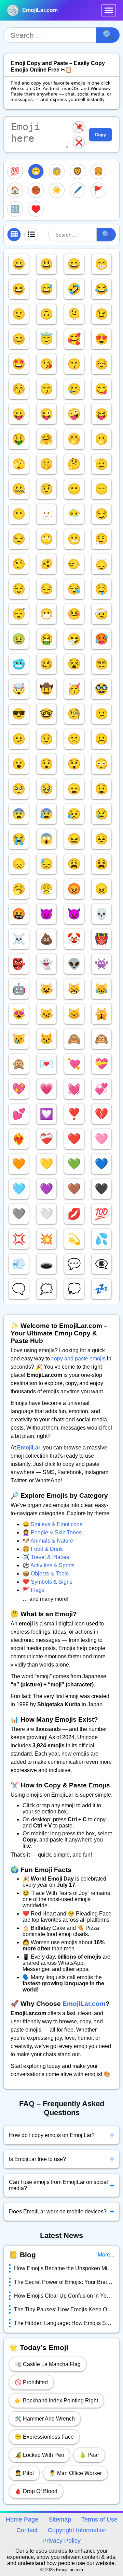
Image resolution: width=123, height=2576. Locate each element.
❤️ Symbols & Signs (47, 1582)
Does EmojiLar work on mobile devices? (61, 2211)
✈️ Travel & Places (46, 1557)
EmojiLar (29, 1448)
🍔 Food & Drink (43, 1549)
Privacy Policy (61, 2541)
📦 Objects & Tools (46, 1574)
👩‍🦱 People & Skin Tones (52, 1532)
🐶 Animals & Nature (48, 1541)
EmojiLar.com (40, 10)
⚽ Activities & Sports (49, 1565)
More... (106, 2255)
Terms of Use (99, 2520)
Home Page (22, 2520)
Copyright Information (77, 2530)
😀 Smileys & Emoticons (52, 1524)
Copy (100, 135)
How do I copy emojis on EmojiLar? (61, 2135)
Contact (27, 2530)
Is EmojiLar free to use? (61, 2159)
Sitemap (60, 2520)
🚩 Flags (33, 1590)
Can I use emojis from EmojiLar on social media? (61, 2185)
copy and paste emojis (78, 1359)
